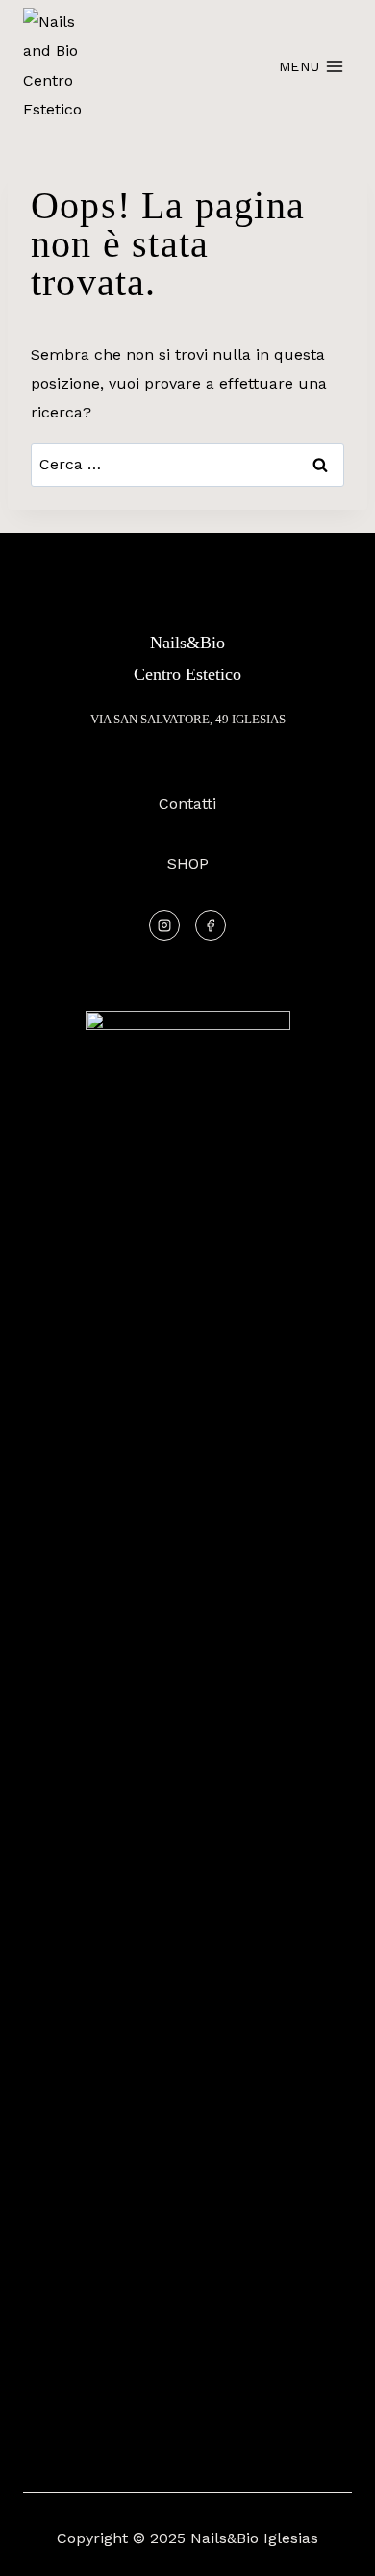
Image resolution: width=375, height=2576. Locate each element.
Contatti (187, 804)
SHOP (188, 863)
